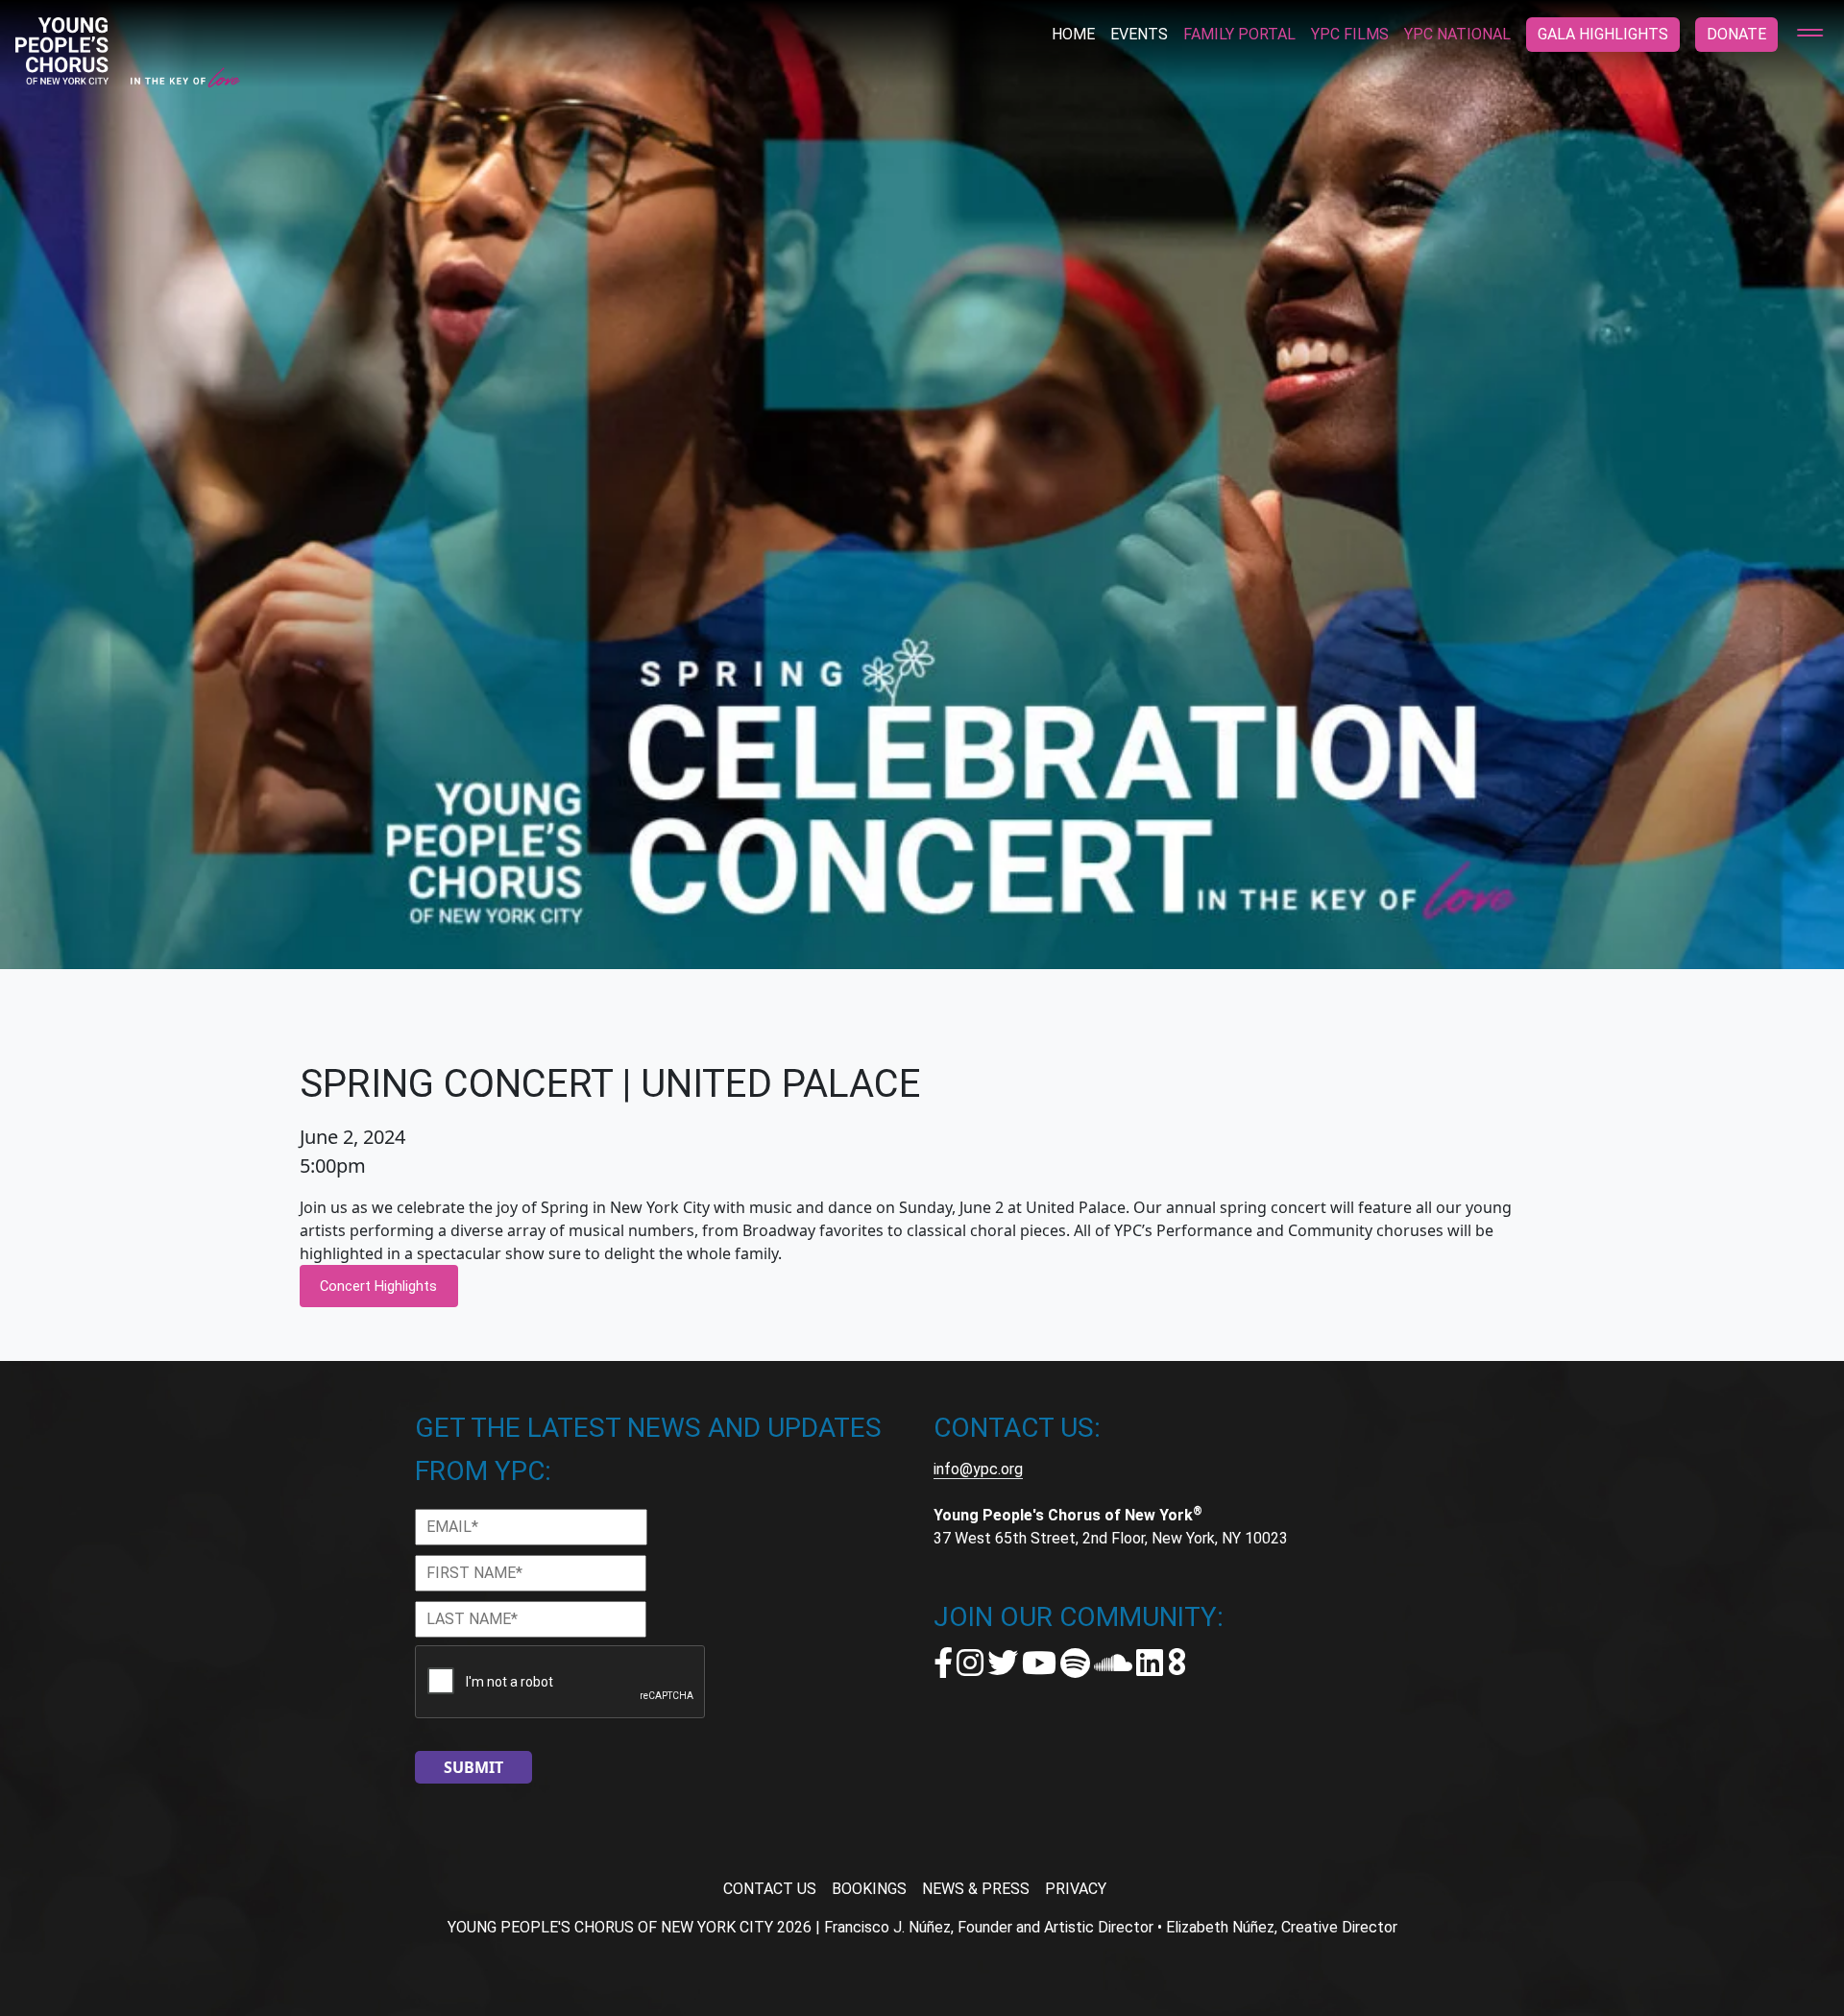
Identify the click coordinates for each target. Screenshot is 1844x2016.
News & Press (976, 1889)
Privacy (1076, 1889)
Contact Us (770, 1889)
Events (1139, 34)
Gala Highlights (1603, 34)
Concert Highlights (378, 1286)
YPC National (1457, 34)
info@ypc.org (978, 1469)
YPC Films (1350, 34)
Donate (1736, 34)
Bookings (869, 1889)
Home (1073, 34)
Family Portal (1239, 34)
